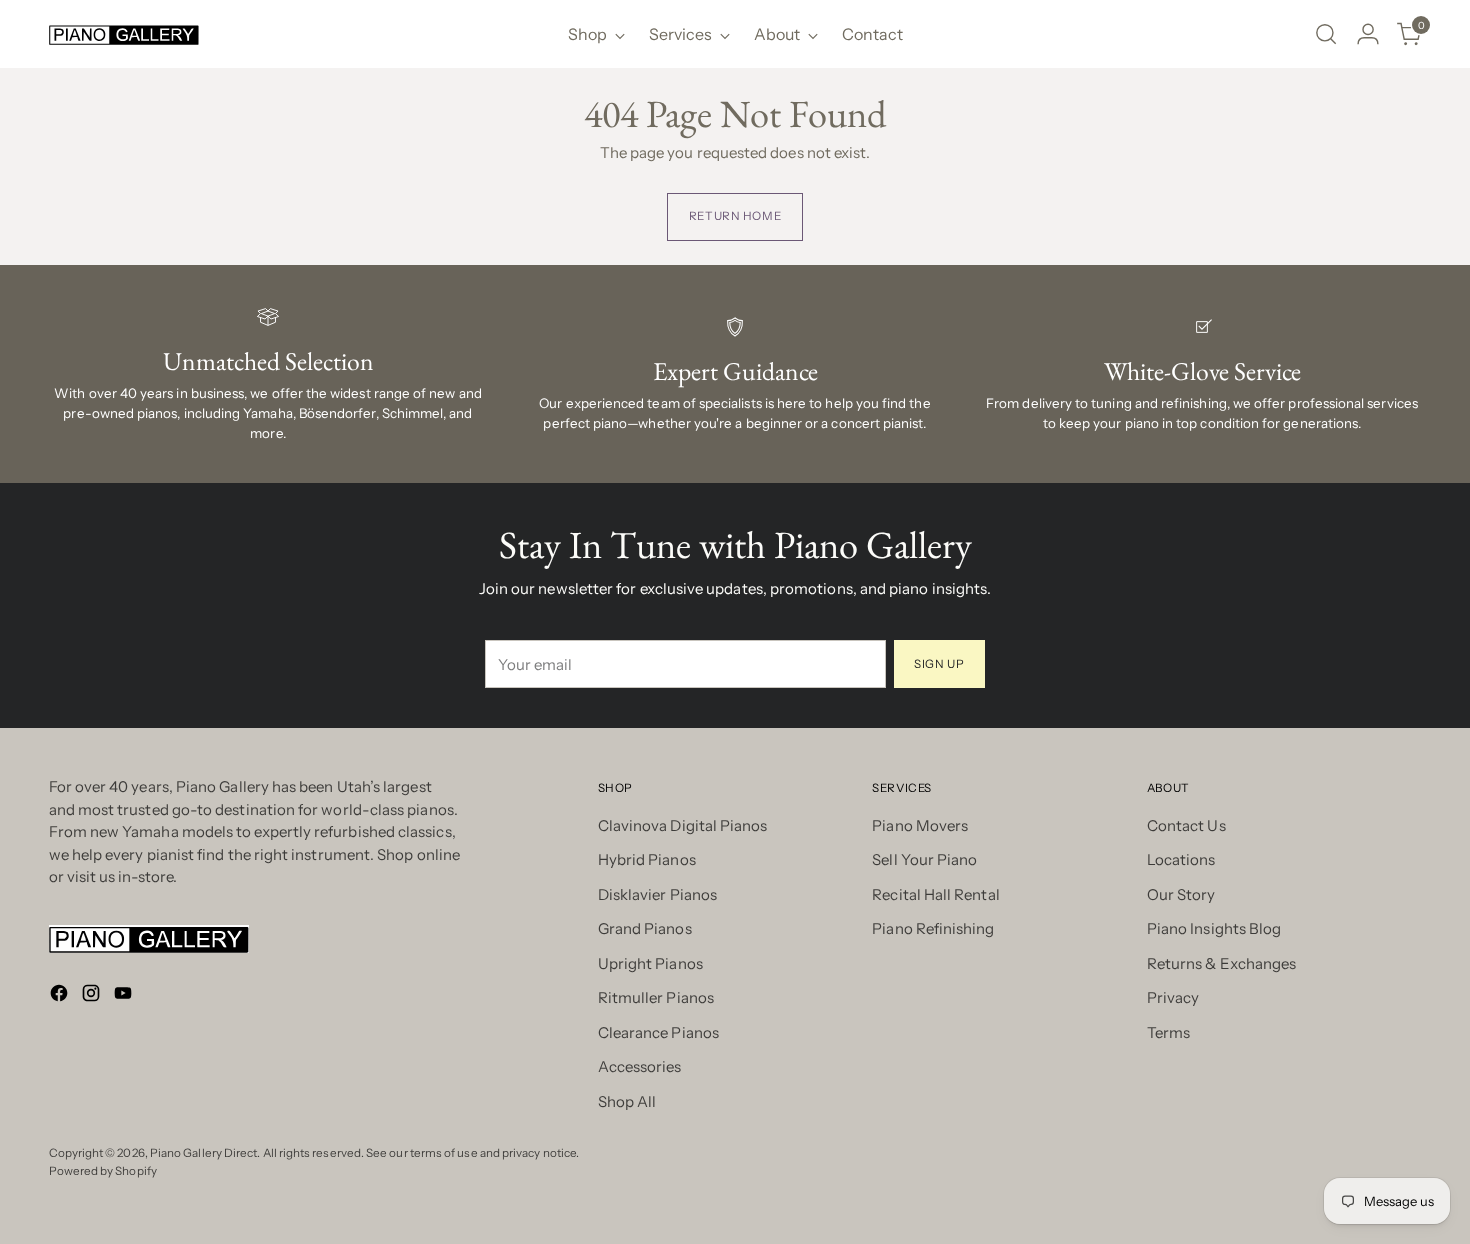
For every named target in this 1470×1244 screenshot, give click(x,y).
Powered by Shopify (103, 1171)
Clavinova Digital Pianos (683, 825)
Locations (1181, 859)
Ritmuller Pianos (656, 997)
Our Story (1181, 894)
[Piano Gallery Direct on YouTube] (125, 996)
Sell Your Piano (924, 859)
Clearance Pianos (658, 1032)
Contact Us (1186, 825)
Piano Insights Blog (1214, 928)
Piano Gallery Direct (204, 1153)
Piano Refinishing (933, 928)
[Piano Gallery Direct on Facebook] (61, 996)
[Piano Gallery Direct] (124, 34)
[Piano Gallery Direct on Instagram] (93, 996)
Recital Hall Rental (935, 894)
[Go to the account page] (1368, 34)
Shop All (627, 1101)
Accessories (640, 1066)
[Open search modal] (1326, 34)
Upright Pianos (650, 963)
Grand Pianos (645, 928)
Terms (1168, 1032)
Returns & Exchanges (1221, 963)
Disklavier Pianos (657, 894)
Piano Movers (920, 825)
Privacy (1173, 997)
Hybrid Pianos (647, 859)
